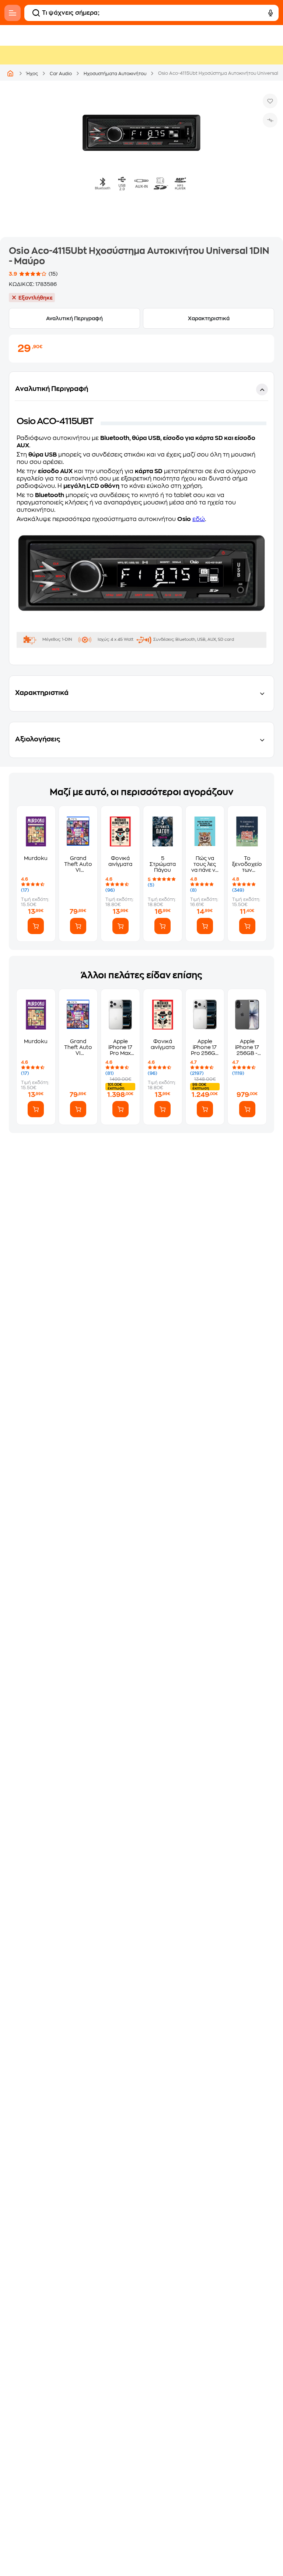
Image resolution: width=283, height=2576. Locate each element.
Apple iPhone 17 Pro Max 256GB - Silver (120, 1047)
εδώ (199, 519)
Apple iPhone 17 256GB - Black (247, 1047)
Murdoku (36, 858)
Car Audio (61, 74)
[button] (141, 518)
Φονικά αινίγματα (120, 861)
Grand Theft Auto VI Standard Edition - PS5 (78, 864)
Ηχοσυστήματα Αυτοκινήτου (115, 74)
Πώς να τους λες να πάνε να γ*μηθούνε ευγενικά (205, 864)
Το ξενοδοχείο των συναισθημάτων (247, 864)
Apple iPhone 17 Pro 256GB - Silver (205, 1047)
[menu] (13, 13)
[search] (36, 13)
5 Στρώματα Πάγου (163, 864)
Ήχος (32, 74)
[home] (10, 73)
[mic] (270, 13)
